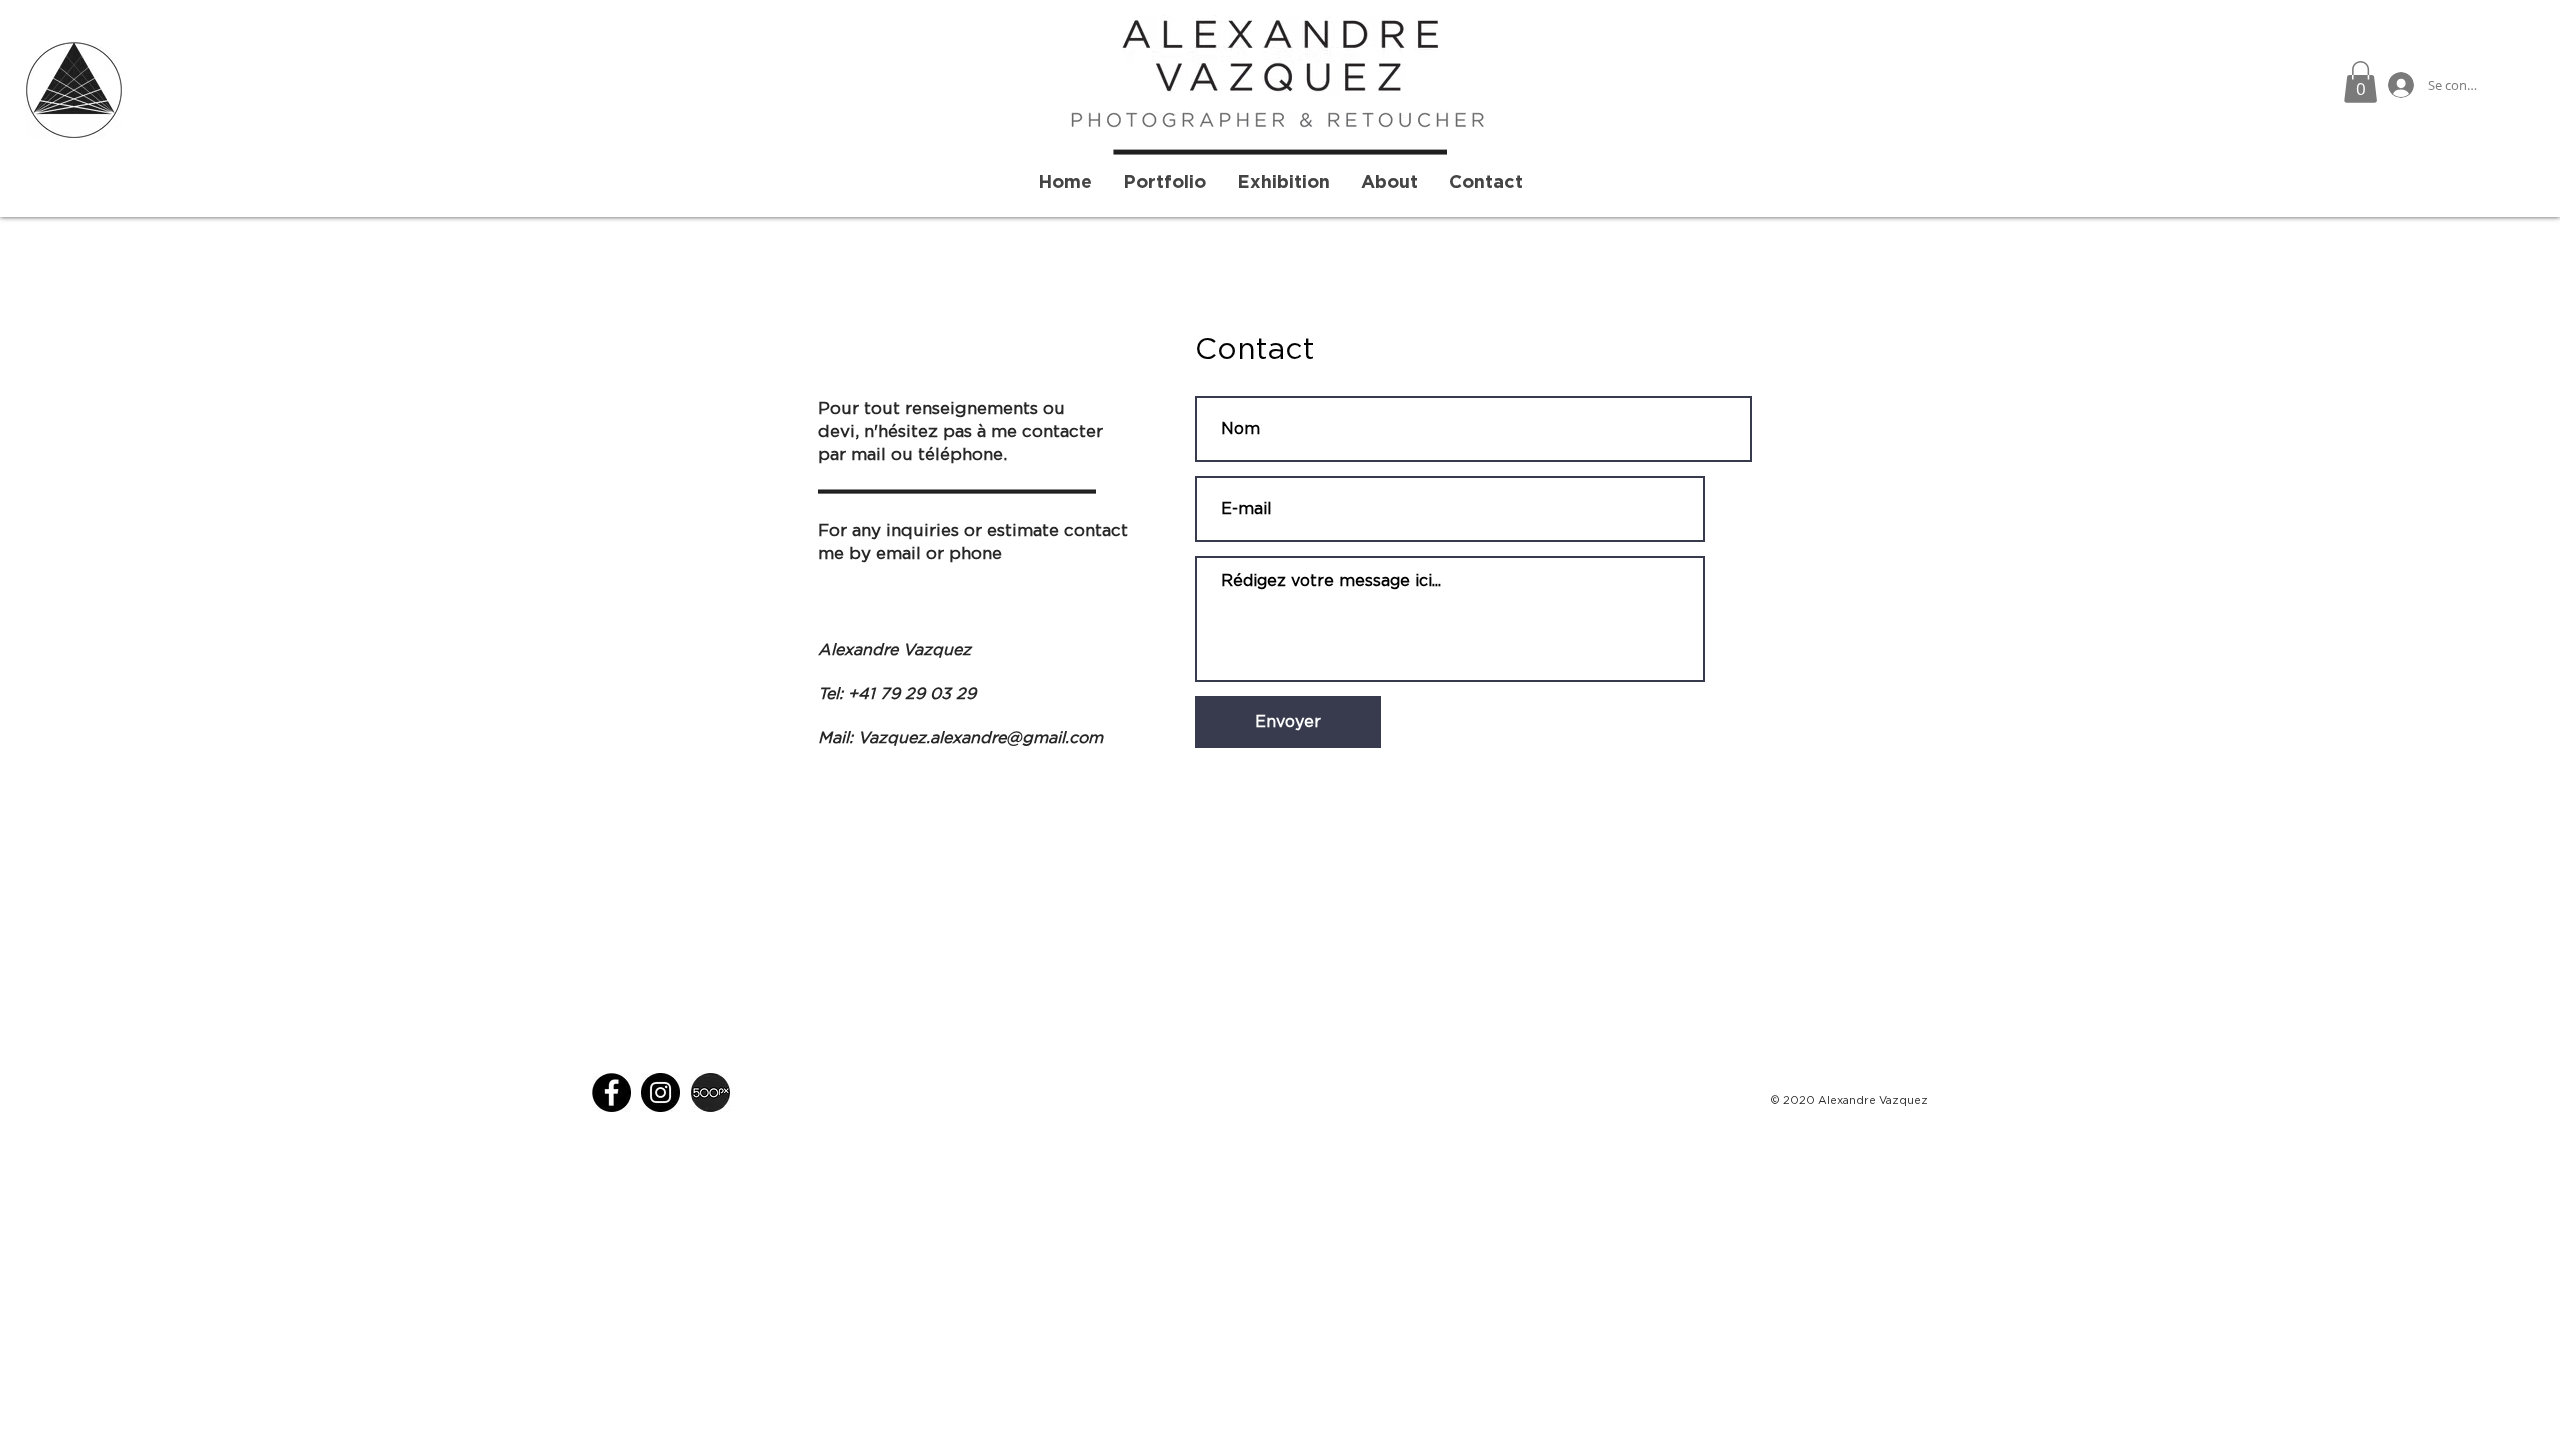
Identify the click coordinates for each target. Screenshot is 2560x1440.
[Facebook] (611, 1092)
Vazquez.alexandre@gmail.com (980, 738)
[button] (2360, 82)
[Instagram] (660, 1092)
